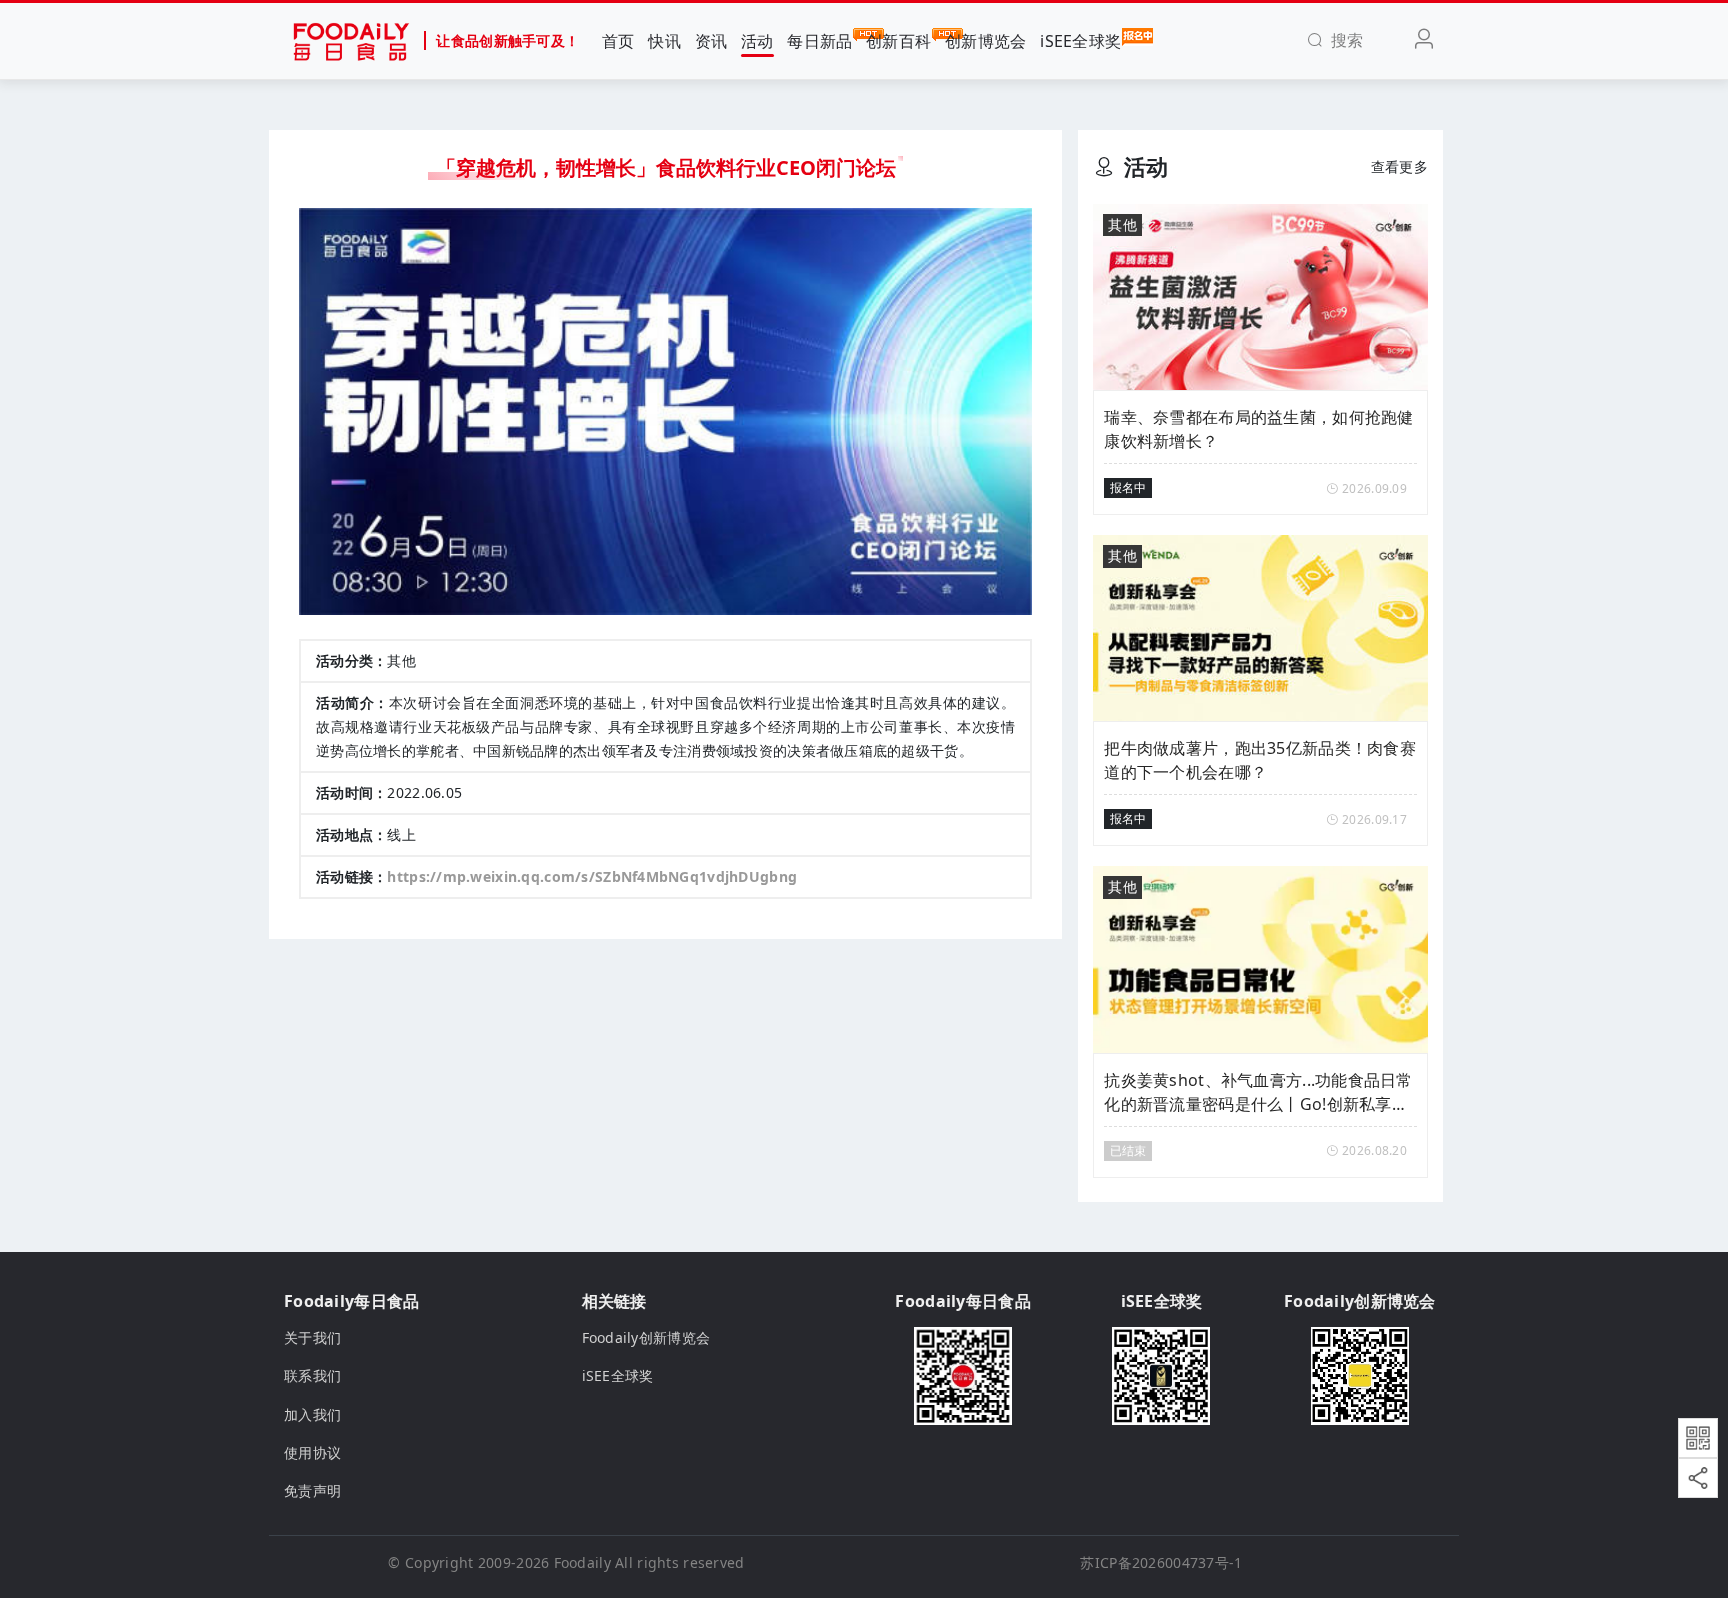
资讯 (711, 41)
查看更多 (1399, 166)
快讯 (664, 41)
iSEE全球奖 (1080, 41)
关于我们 (312, 1337)
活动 (757, 41)
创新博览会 (985, 41)
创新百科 (898, 41)
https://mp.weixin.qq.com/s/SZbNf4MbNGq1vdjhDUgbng (592, 876)
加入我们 (312, 1414)
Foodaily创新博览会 (646, 1337)
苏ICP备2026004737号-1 (1161, 1562)
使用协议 (312, 1452)
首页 (618, 41)
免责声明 (312, 1490)
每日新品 (819, 41)
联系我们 (312, 1375)
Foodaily (582, 1562)
